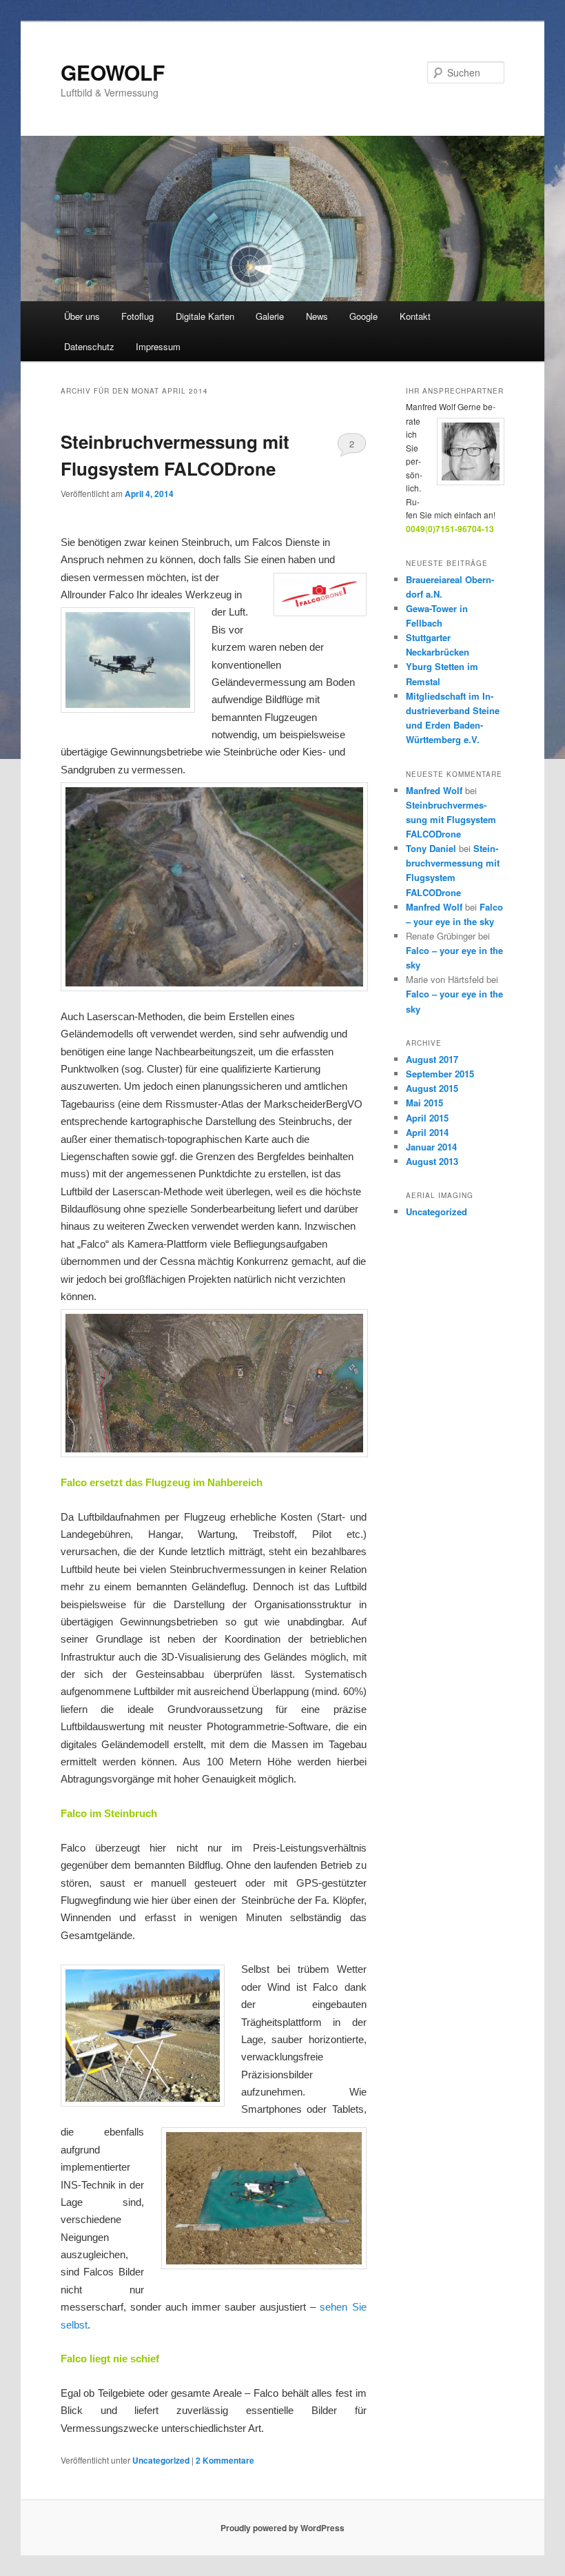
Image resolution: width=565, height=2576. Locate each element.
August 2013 (432, 1161)
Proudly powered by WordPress (282, 2528)
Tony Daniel (431, 848)
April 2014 (427, 1132)
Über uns (82, 316)
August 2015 (432, 1088)
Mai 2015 (424, 1103)
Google (363, 316)
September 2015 (440, 1074)
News (317, 316)
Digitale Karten (205, 316)
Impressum (158, 346)
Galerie (270, 316)
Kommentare (225, 2460)
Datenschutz (89, 346)
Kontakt (415, 316)
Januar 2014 (431, 1147)
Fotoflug (137, 316)
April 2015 (427, 1118)
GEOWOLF (113, 72)
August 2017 (432, 1059)
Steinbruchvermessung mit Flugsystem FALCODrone (451, 819)
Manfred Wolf (434, 790)
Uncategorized (161, 2460)
